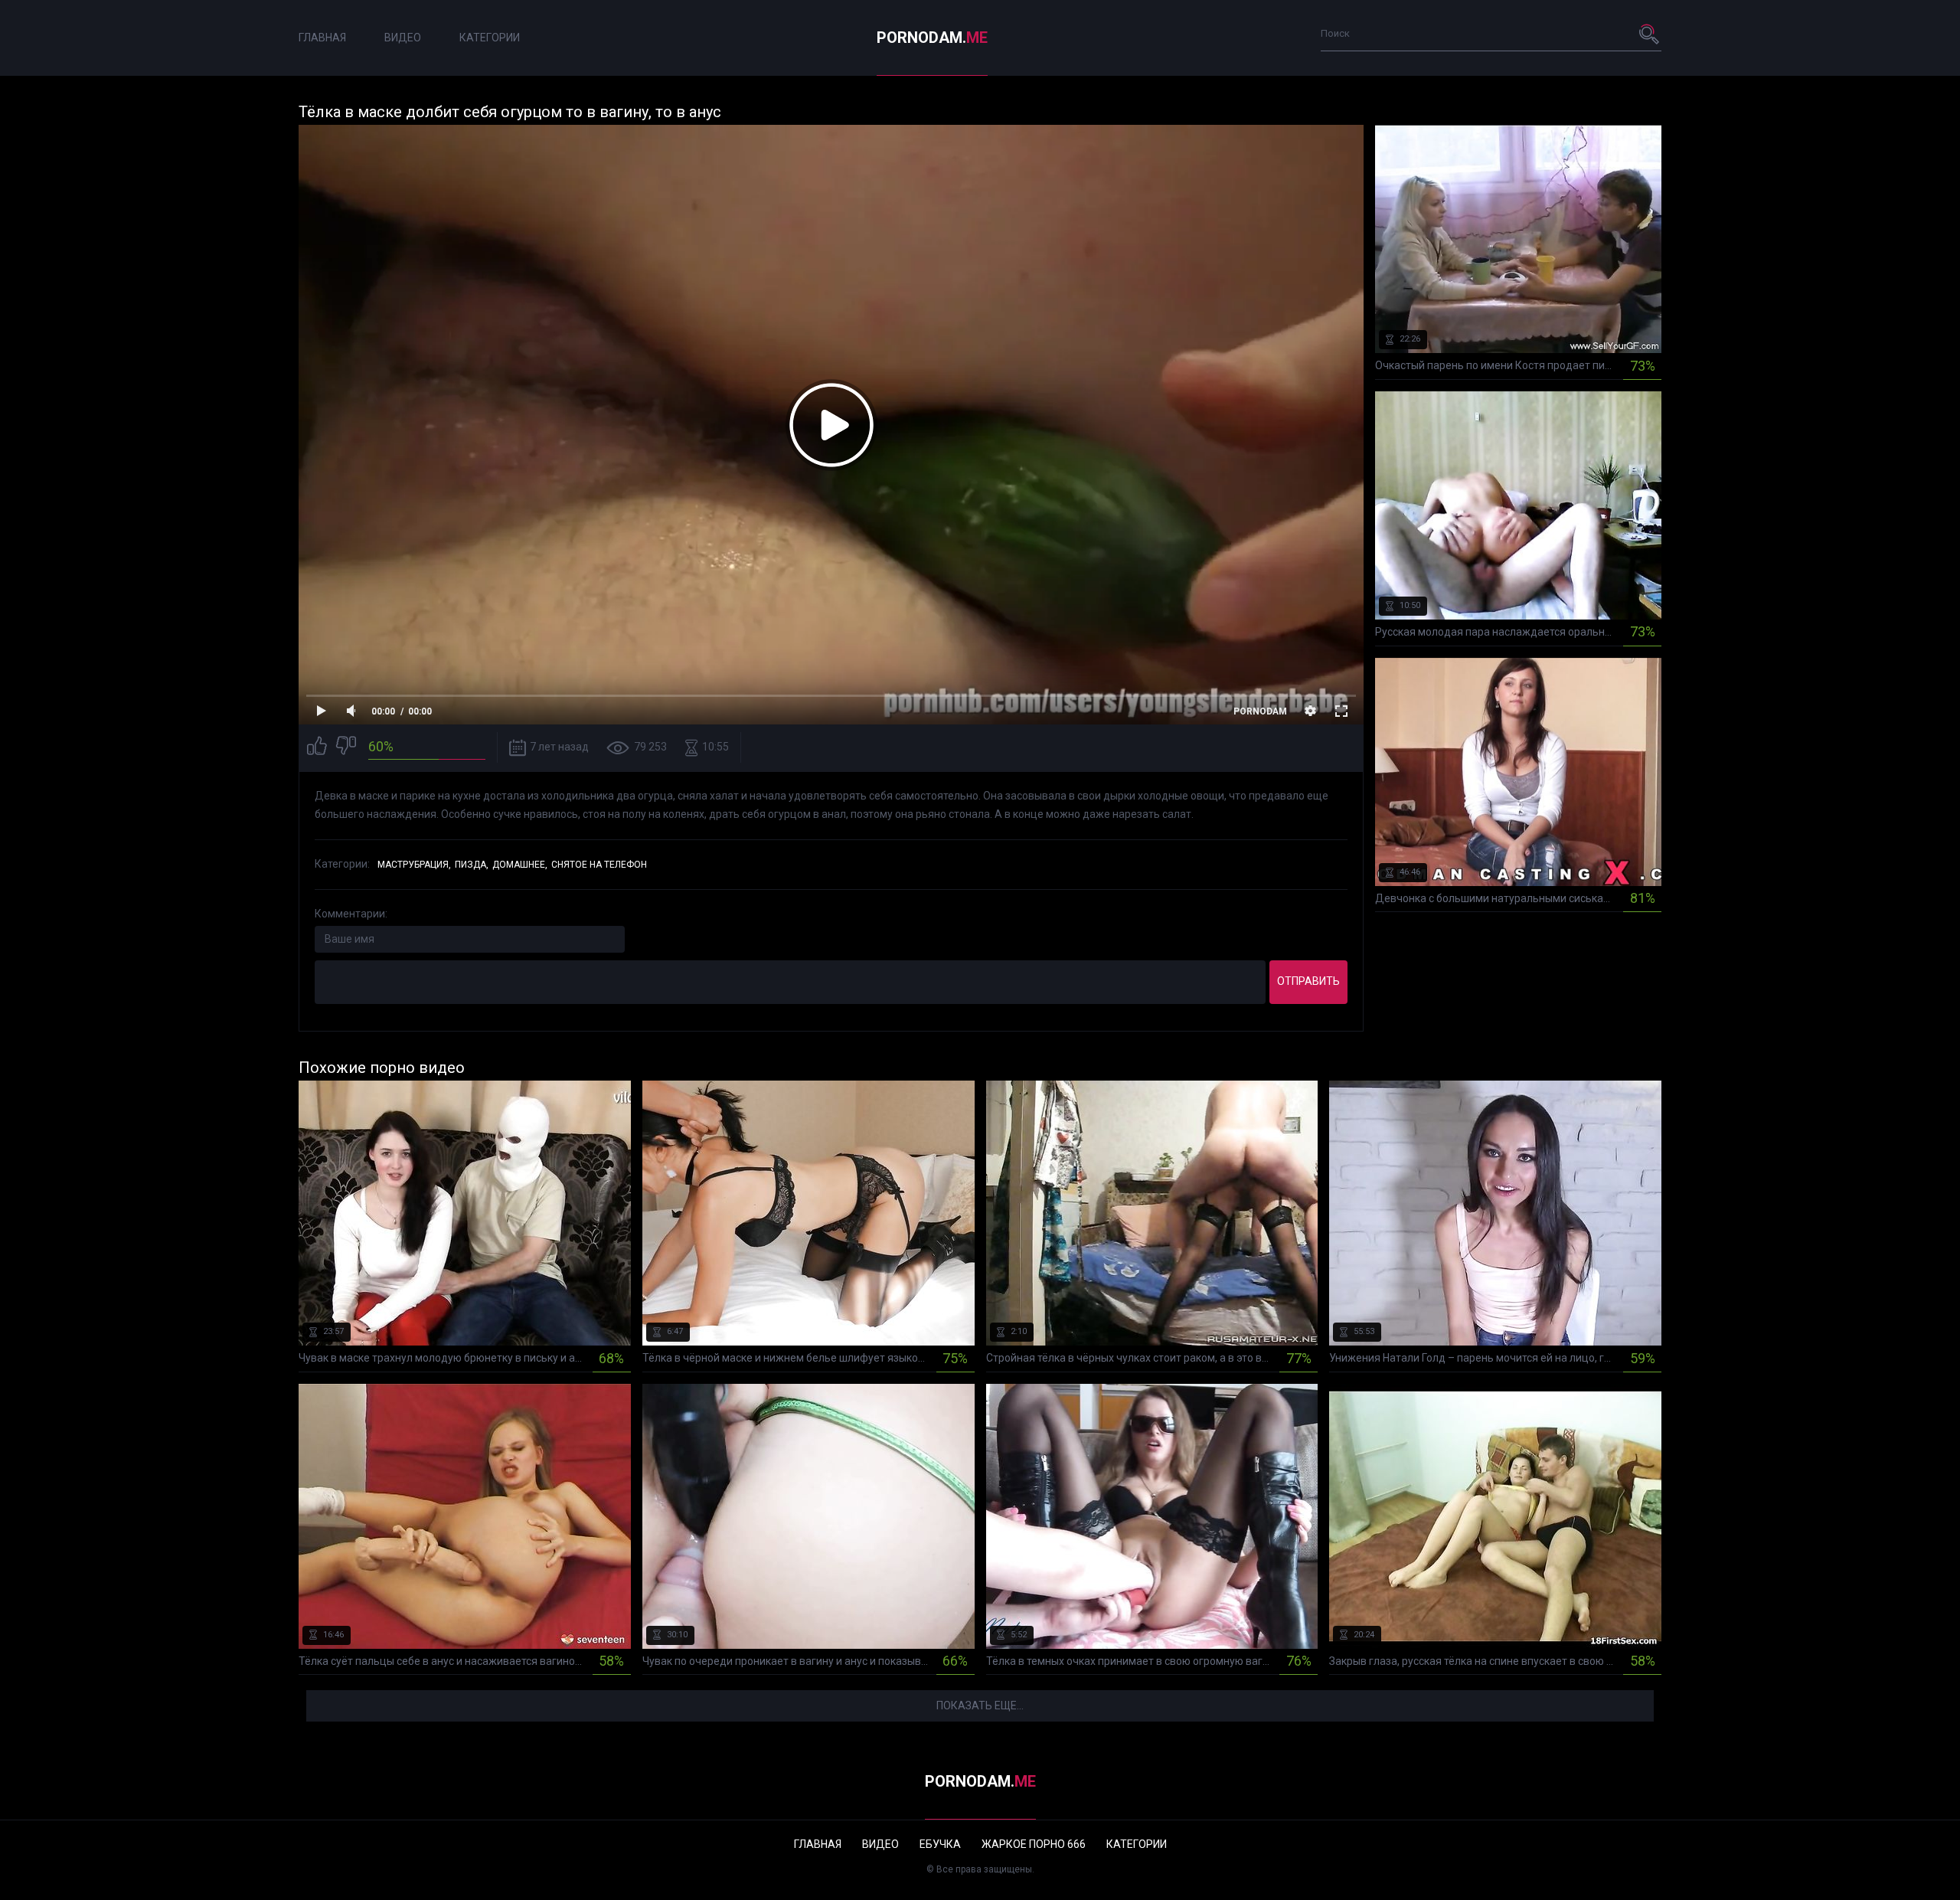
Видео (403, 38)
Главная (322, 38)
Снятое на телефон (599, 865)
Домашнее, (520, 865)
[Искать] (1650, 34)
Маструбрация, (414, 865)
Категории (490, 38)
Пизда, (472, 865)
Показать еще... (980, 1705)
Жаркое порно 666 (1034, 1844)
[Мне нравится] (317, 748)
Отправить (1308, 981)
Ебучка (940, 1844)
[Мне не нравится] (346, 748)
